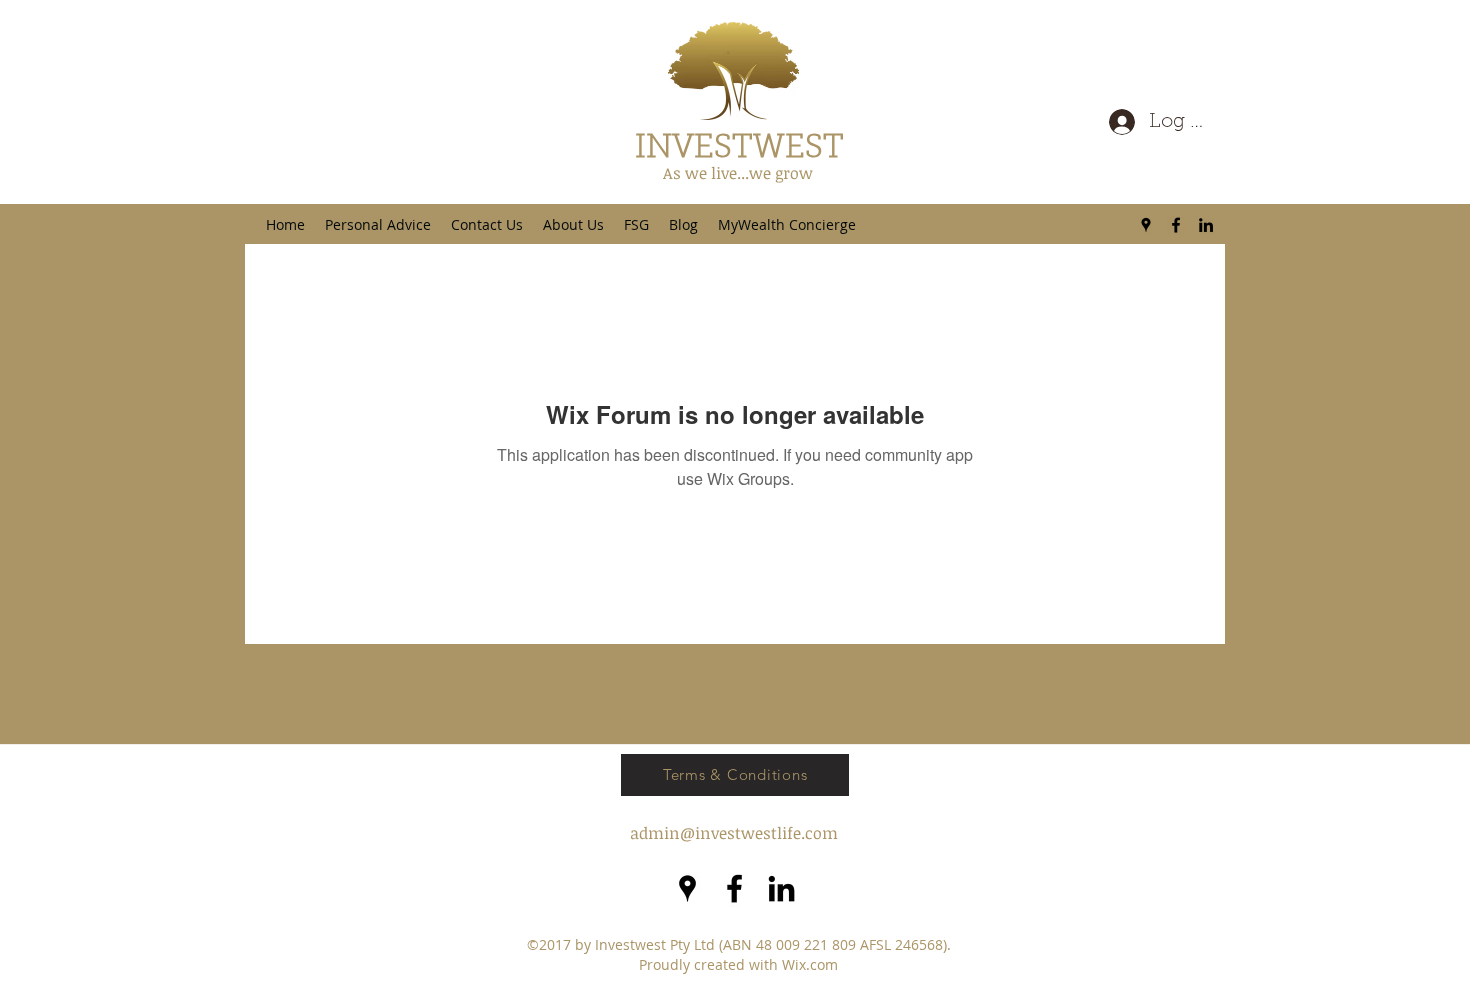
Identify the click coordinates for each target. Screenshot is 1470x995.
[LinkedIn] (1206, 225)
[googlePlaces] (1146, 225)
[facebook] (1176, 225)
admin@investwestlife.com (734, 833)
